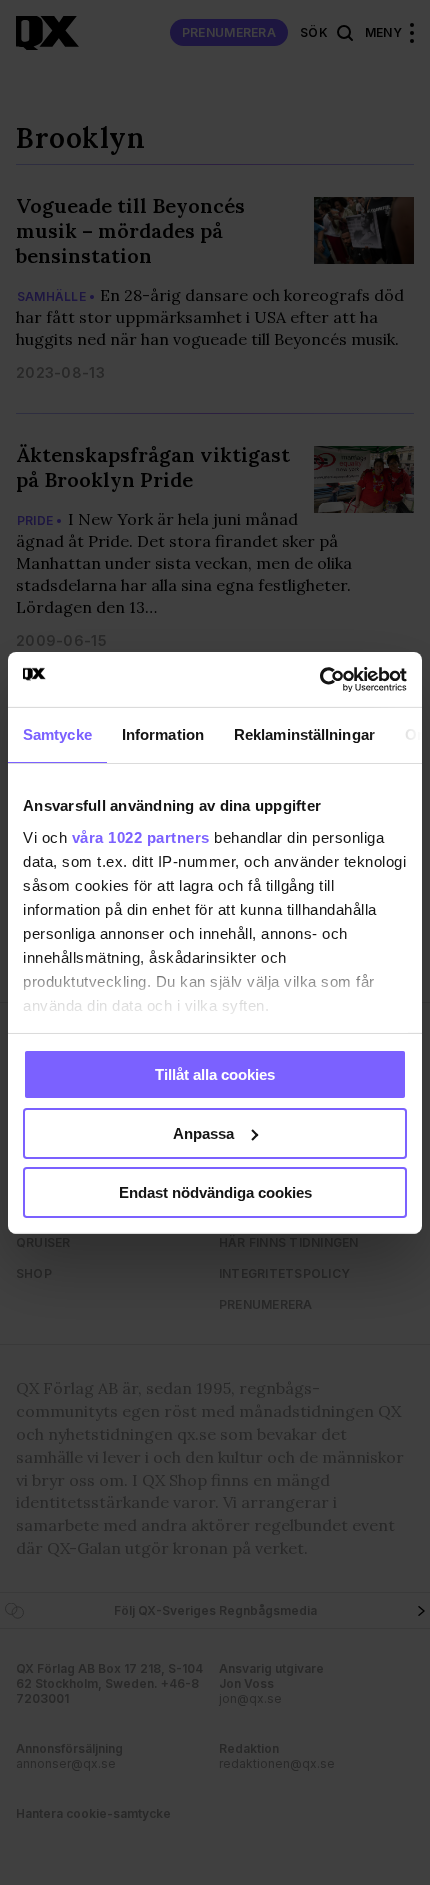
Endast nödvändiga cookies (215, 1191)
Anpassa (203, 1133)
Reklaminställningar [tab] (304, 734)
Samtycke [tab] (57, 734)
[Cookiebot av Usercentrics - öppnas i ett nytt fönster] (319, 679)
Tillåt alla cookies (215, 1074)
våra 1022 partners (141, 836)
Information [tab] (163, 734)
